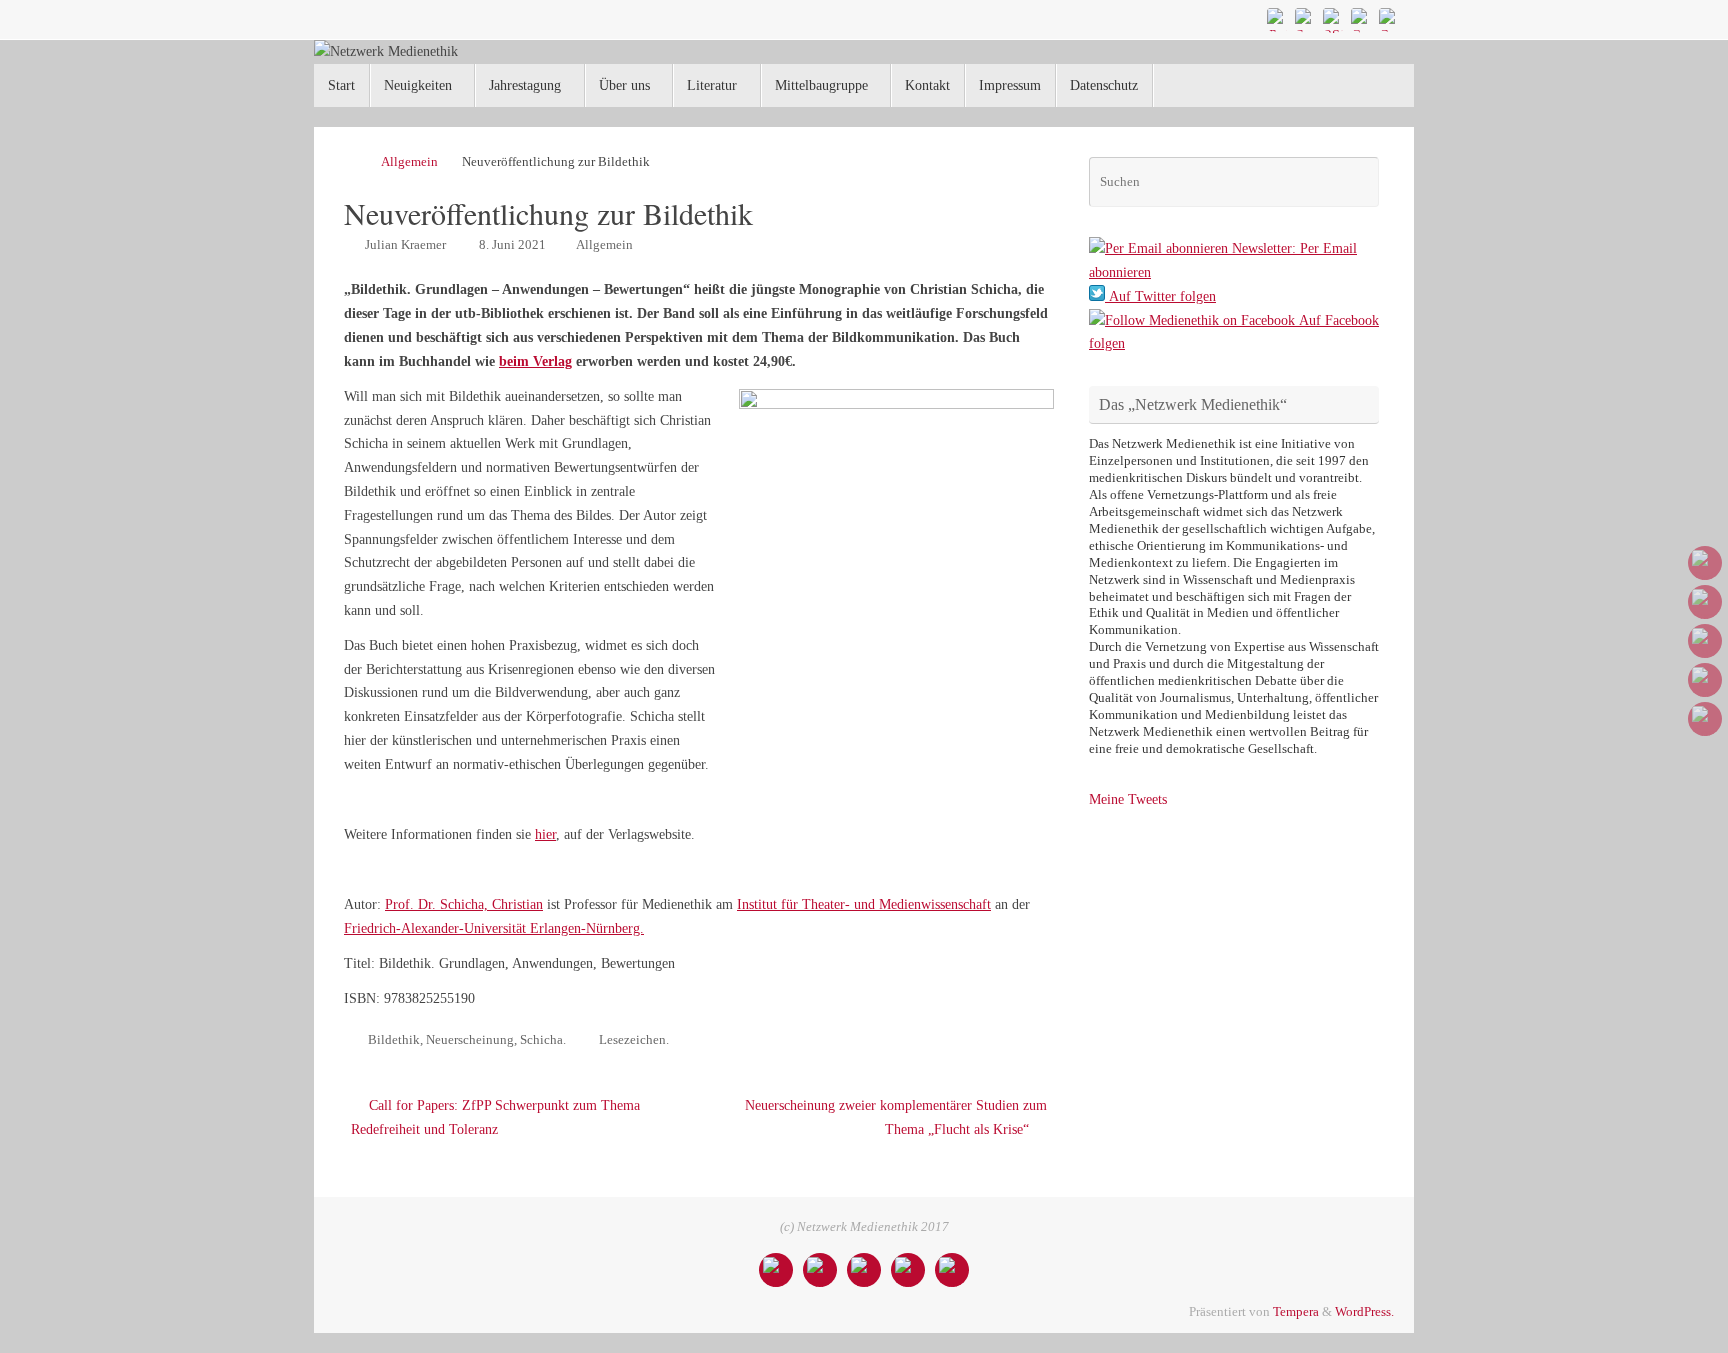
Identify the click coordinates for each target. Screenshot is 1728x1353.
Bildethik (394, 1040)
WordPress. (1364, 1312)
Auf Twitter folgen (1160, 296)
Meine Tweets (1128, 799)
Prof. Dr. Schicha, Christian (464, 904)
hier (545, 834)
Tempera (1296, 1312)
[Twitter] (1278, 19)
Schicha (541, 1040)
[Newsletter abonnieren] (1390, 19)
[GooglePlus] (1362, 19)
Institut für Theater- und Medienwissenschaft (864, 904)
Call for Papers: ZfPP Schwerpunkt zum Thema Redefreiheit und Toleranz (495, 1117)
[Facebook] (1306, 19)
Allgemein (409, 162)
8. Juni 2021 (512, 245)
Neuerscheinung (470, 1040)
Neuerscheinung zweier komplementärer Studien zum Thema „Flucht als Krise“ (896, 1117)
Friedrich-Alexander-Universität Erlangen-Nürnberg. (494, 928)
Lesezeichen (632, 1040)
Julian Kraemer (405, 245)
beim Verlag (535, 361)
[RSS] (1334, 19)
